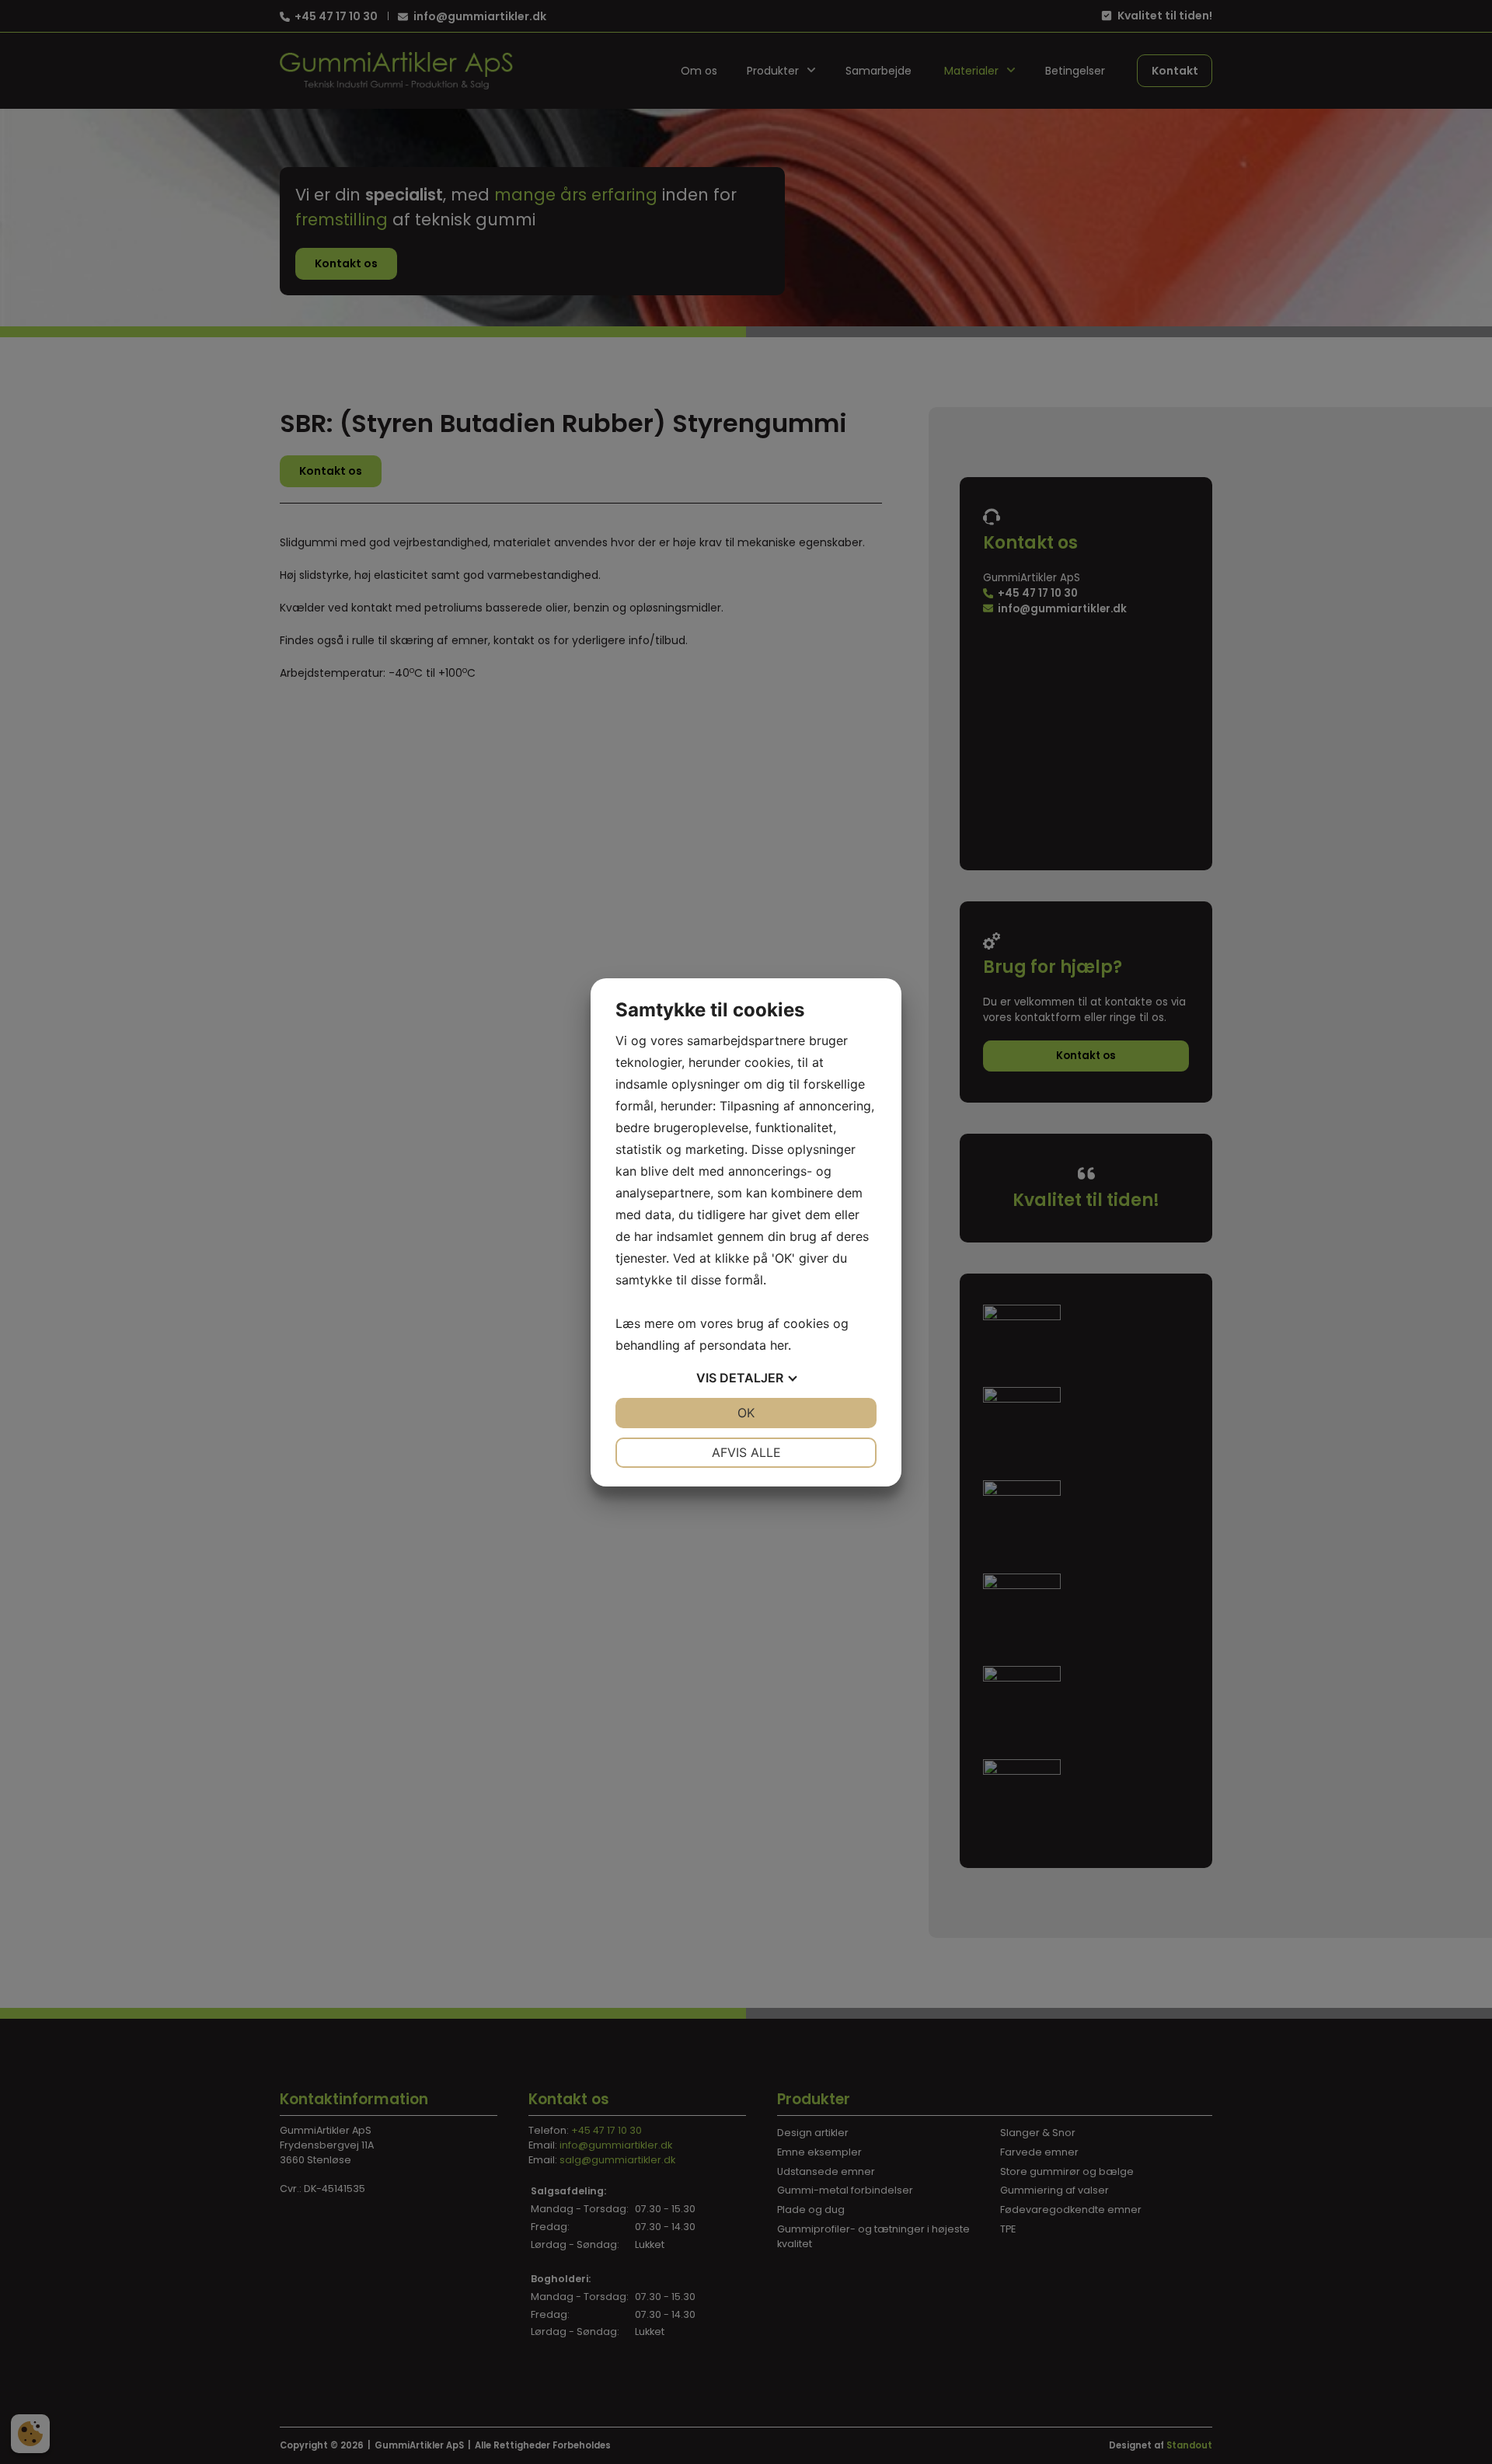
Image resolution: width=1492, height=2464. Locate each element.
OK (746, 1413)
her (779, 1345)
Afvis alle (746, 1452)
